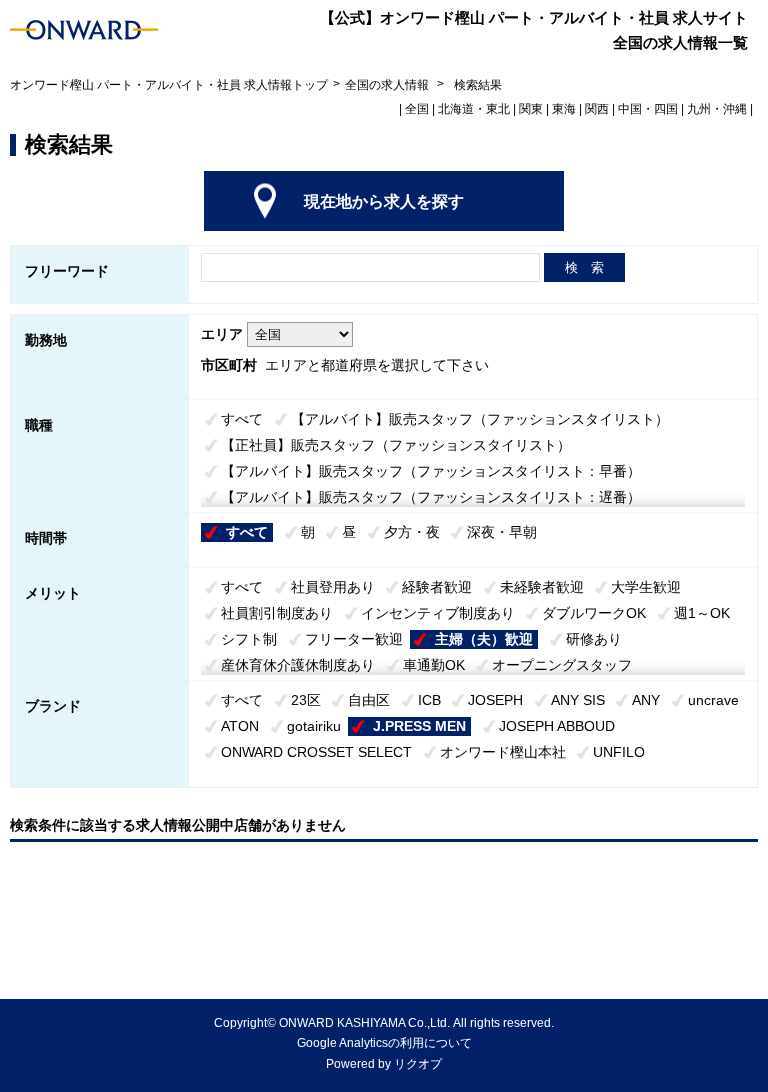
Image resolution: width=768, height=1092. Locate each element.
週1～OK (702, 613)
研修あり (594, 639)
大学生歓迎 (646, 587)
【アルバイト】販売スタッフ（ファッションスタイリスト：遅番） (431, 497)
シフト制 (249, 639)
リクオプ (418, 1064)
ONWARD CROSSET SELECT (316, 752)
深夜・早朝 (502, 532)
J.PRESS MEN (419, 726)
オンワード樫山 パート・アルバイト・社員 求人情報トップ (169, 85)
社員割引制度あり (277, 613)
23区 (306, 700)
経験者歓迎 (437, 587)
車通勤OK (434, 665)
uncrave (713, 700)
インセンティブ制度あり (438, 613)
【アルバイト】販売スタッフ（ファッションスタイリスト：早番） (431, 471)
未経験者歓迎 (542, 587)
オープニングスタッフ (562, 665)
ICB (429, 700)
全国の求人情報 (388, 85)
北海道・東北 (474, 109)
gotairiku (314, 726)
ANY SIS (578, 700)
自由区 (369, 700)
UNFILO (619, 752)
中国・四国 (648, 109)
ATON (240, 726)
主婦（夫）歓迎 (484, 639)
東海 (564, 109)
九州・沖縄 (717, 109)
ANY (646, 700)
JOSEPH (495, 700)
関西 (597, 109)
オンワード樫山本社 (503, 752)
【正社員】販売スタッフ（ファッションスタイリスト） (396, 445)
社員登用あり (333, 587)
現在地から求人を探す (384, 201)
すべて (242, 419)
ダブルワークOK (594, 613)
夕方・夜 (412, 532)
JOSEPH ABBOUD (557, 726)
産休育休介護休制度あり (298, 665)
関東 (531, 109)
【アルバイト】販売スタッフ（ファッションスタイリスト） (480, 419)
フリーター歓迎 (354, 639)
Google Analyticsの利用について (384, 1043)
